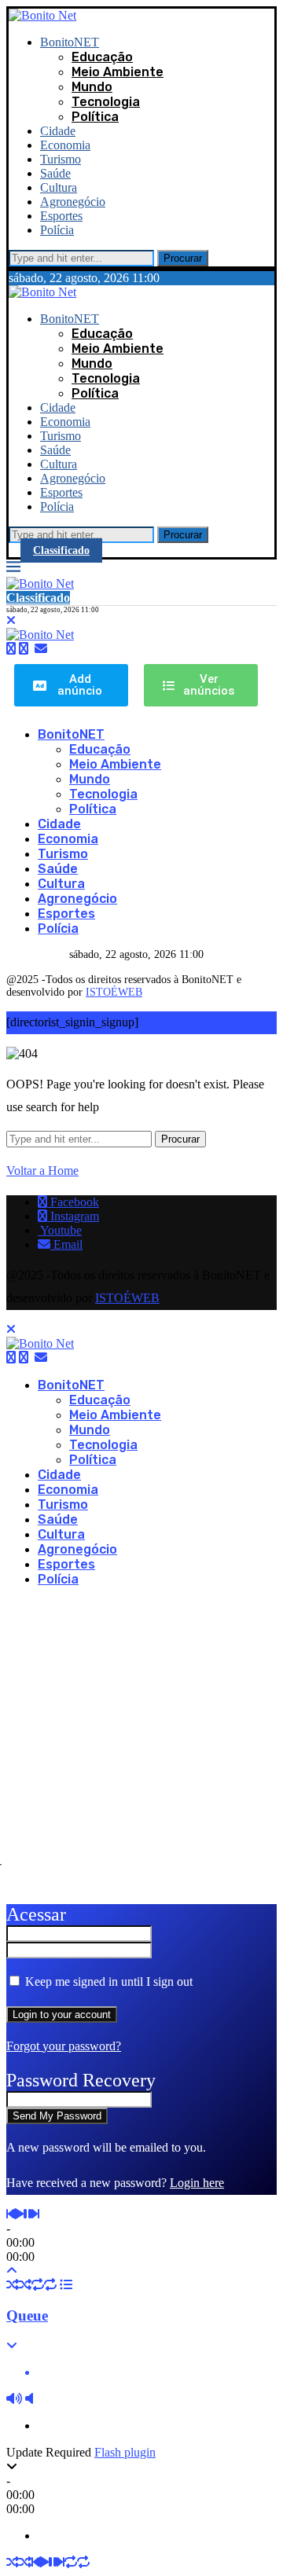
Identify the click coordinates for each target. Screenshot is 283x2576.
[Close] (11, 620)
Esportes (61, 216)
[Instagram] (24, 649)
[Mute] (14, 2399)
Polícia (57, 230)
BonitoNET (70, 42)
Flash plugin (125, 2452)
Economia (65, 145)
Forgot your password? (64, 2046)
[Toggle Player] (12, 2271)
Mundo (92, 87)
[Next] (35, 2214)
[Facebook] (11, 649)
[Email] (41, 649)
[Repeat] (38, 2285)
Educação (102, 57)
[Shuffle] (13, 2285)
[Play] (19, 2214)
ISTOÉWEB (114, 992)
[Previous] (10, 2214)
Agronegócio (73, 202)
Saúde (55, 173)
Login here (197, 2183)
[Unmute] (29, 2399)
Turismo (61, 159)
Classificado (61, 550)
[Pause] (28, 2214)
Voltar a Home (42, 1171)
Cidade (58, 131)
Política (95, 117)
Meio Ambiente (118, 72)
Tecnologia (106, 102)
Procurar (183, 258)
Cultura (59, 187)
